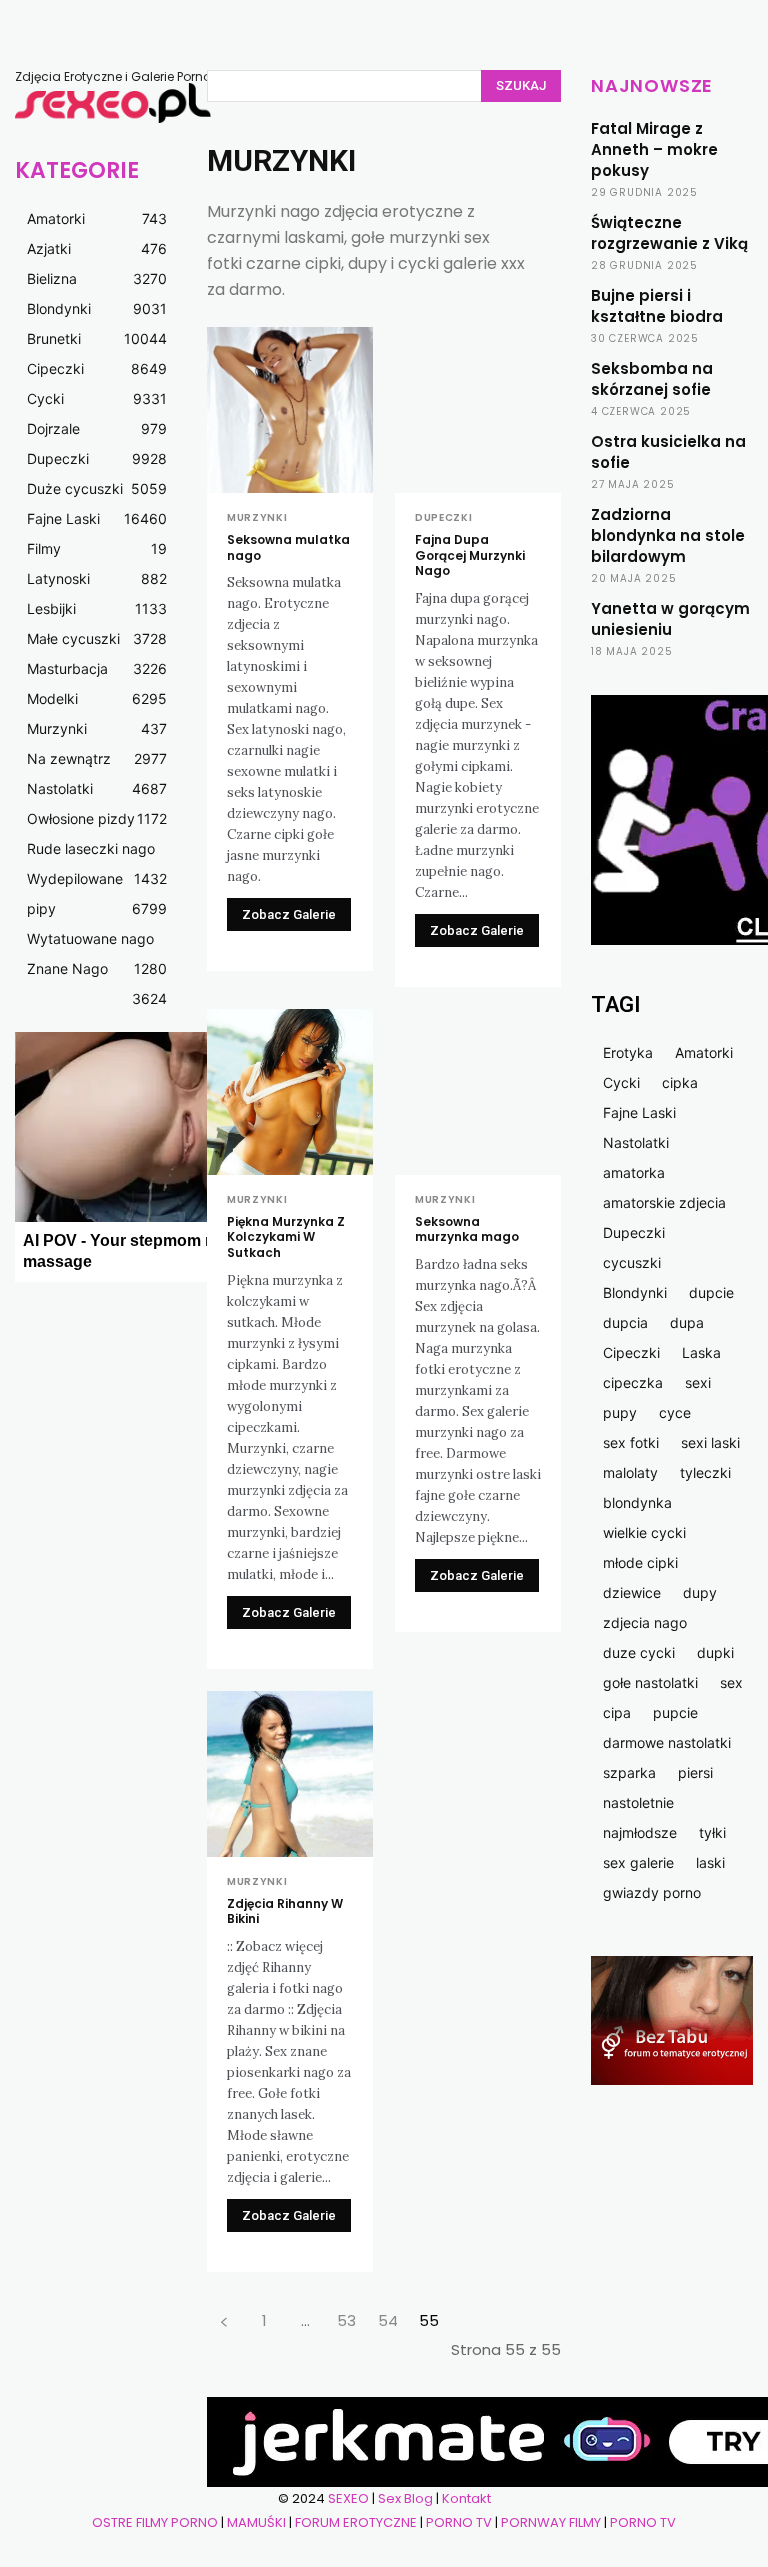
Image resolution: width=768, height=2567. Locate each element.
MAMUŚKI (258, 2522)
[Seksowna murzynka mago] (478, 1092)
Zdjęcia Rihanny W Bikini (285, 1911)
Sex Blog (405, 2498)
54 (388, 2320)
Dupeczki (444, 518)
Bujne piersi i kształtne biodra (657, 306)
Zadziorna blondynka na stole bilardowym (668, 535)
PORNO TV (459, 2522)
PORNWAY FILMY (551, 2522)
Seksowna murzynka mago (467, 1229)
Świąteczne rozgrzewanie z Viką (669, 233)
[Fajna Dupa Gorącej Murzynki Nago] (478, 410)
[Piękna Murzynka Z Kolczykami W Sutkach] (290, 1092)
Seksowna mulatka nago (288, 547)
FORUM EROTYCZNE (356, 2522)
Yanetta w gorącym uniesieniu (670, 619)
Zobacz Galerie (289, 914)
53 (346, 2320)
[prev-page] (223, 2320)
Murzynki (257, 518)
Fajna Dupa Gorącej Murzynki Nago (470, 555)
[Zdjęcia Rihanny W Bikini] (290, 1774)
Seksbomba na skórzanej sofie (652, 379)
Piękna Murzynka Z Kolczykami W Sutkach (286, 1237)
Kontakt (466, 2498)
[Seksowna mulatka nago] (290, 410)
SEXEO (348, 2498)
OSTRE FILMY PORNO (155, 2522)
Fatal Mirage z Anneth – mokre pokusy (654, 149)
